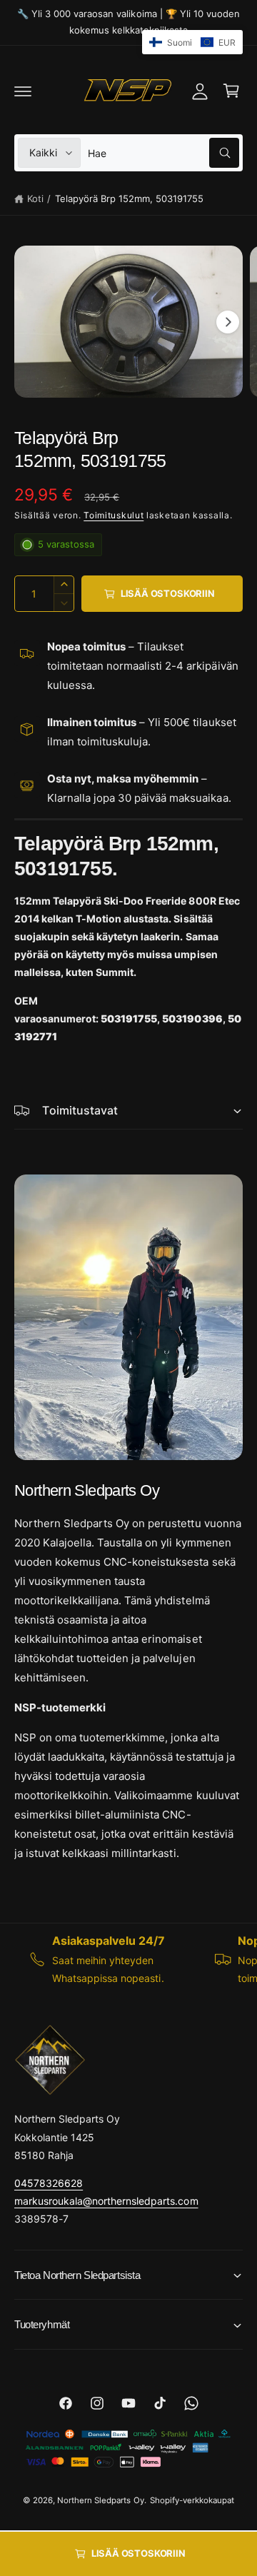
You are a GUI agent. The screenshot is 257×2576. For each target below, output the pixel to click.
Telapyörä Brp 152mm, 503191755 (129, 198)
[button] (23, 91)
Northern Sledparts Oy (100, 2500)
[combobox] (163, 153)
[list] (128, 1959)
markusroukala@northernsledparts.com (106, 2201)
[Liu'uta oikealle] (228, 322)
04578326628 (49, 2183)
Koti (35, 198)
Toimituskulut (114, 515)
